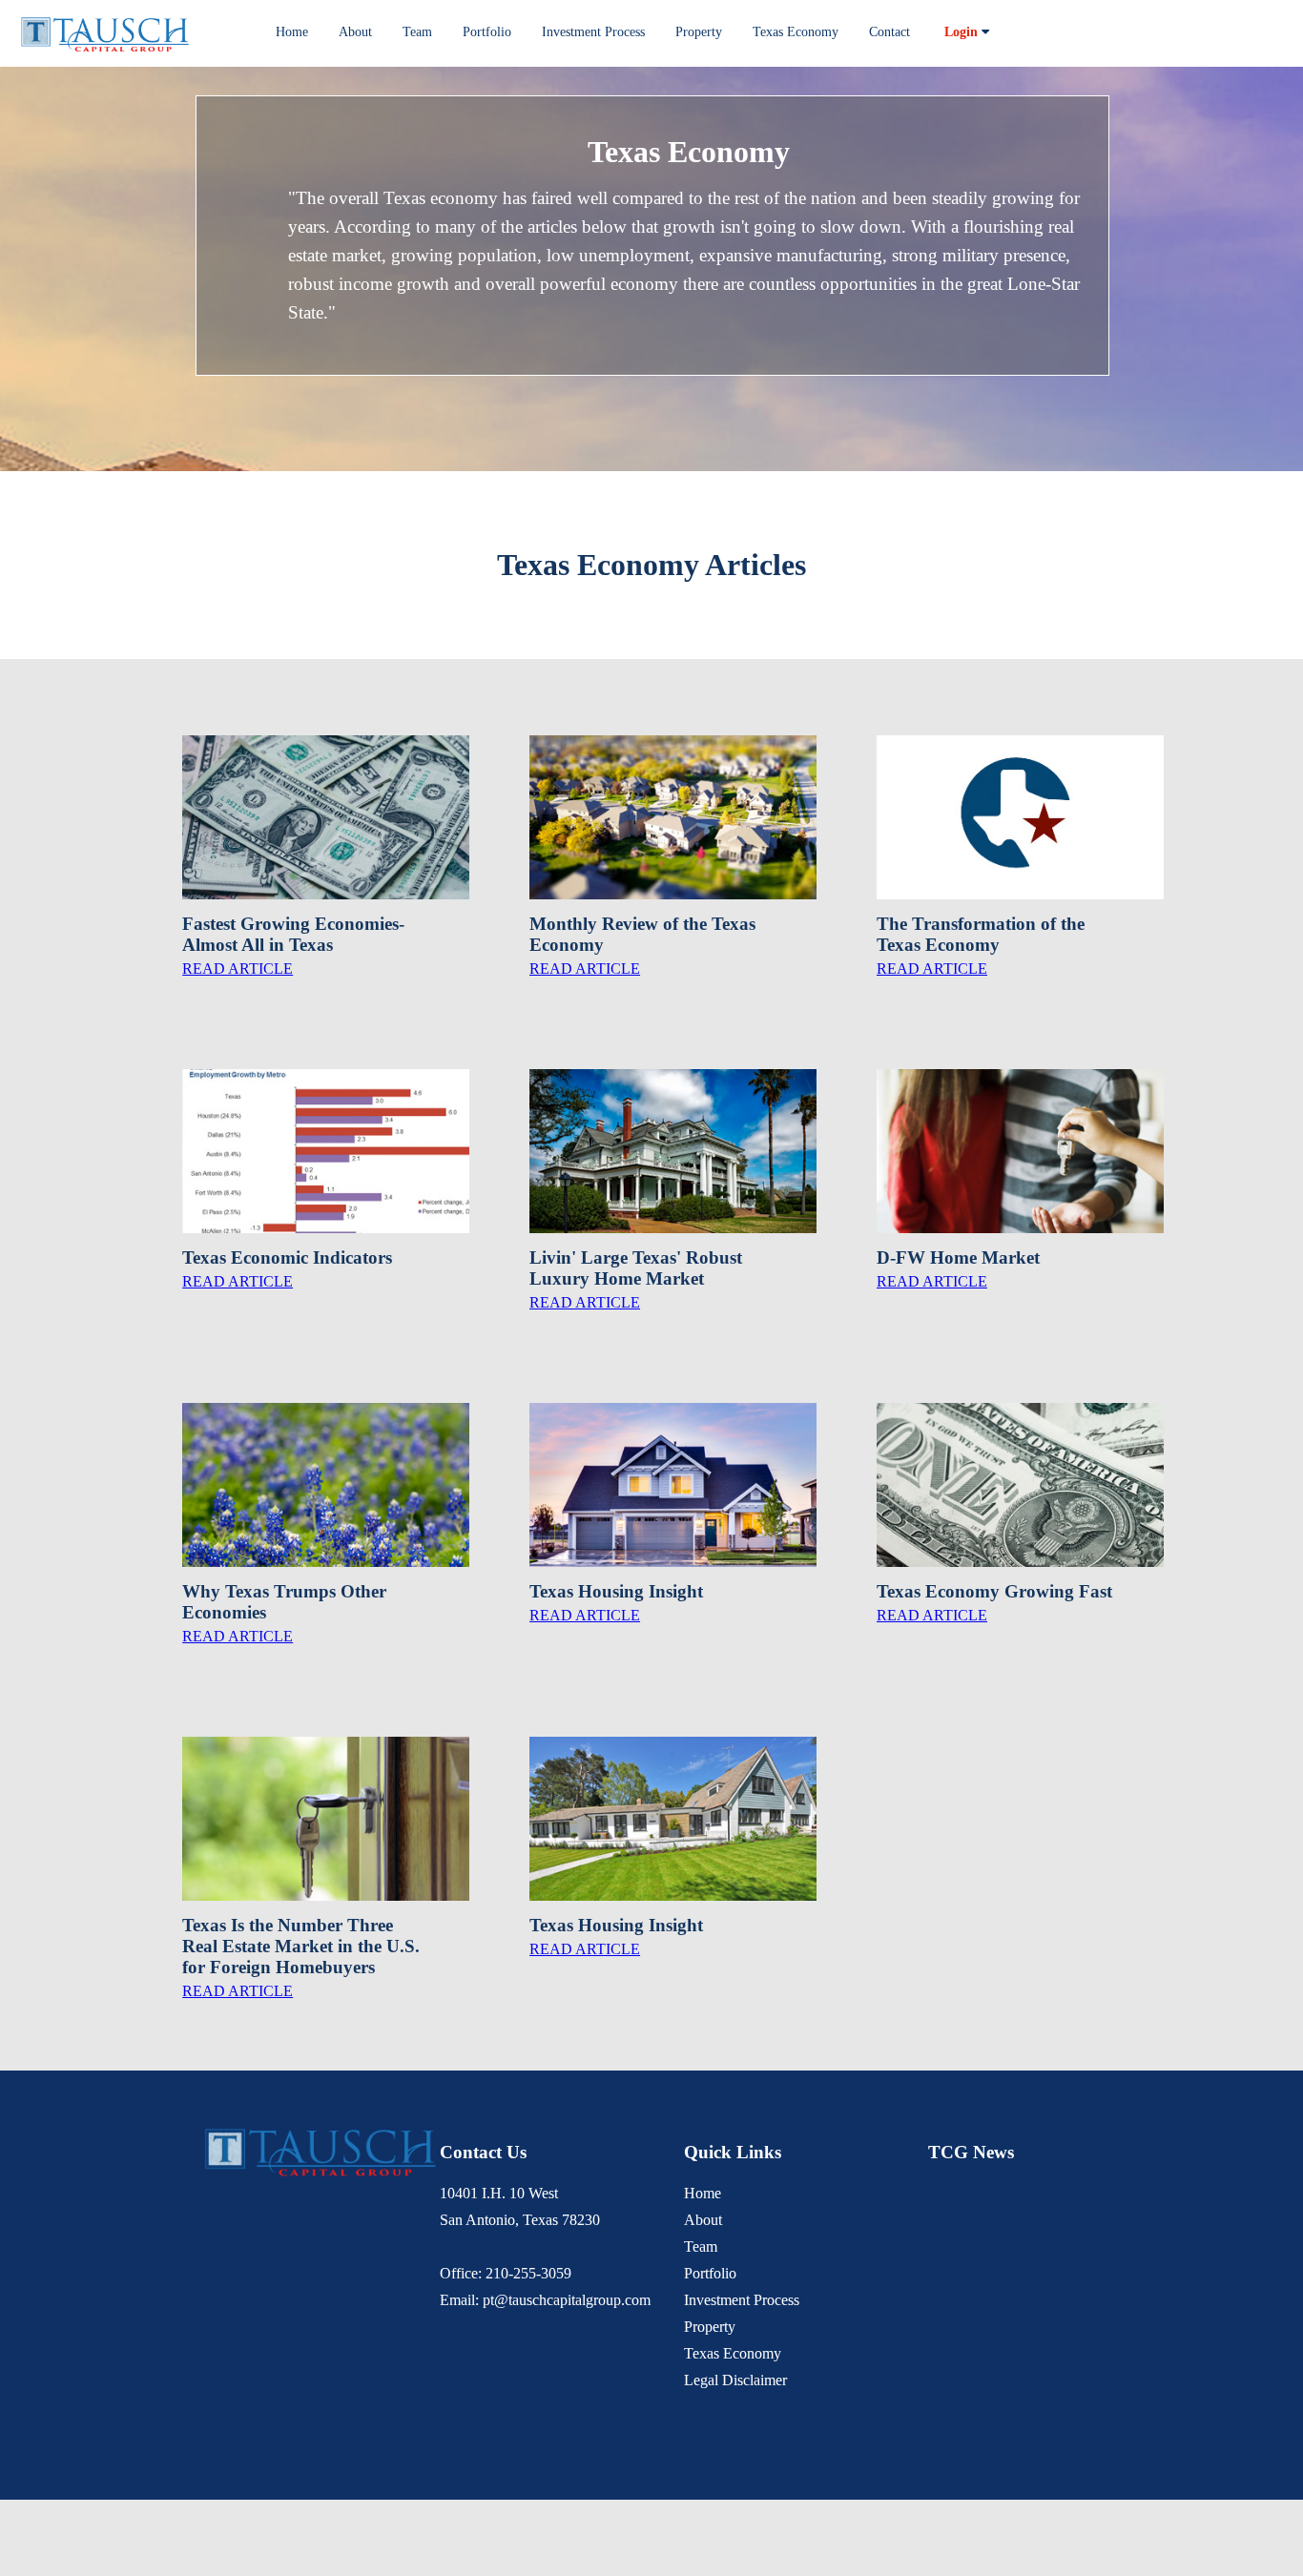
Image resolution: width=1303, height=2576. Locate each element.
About (355, 31)
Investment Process (593, 31)
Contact (889, 31)
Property (699, 31)
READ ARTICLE (238, 969)
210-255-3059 (528, 2273)
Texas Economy (796, 31)
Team (417, 31)
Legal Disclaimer (735, 2380)
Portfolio (487, 31)
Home (292, 31)
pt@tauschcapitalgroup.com (567, 2300)
